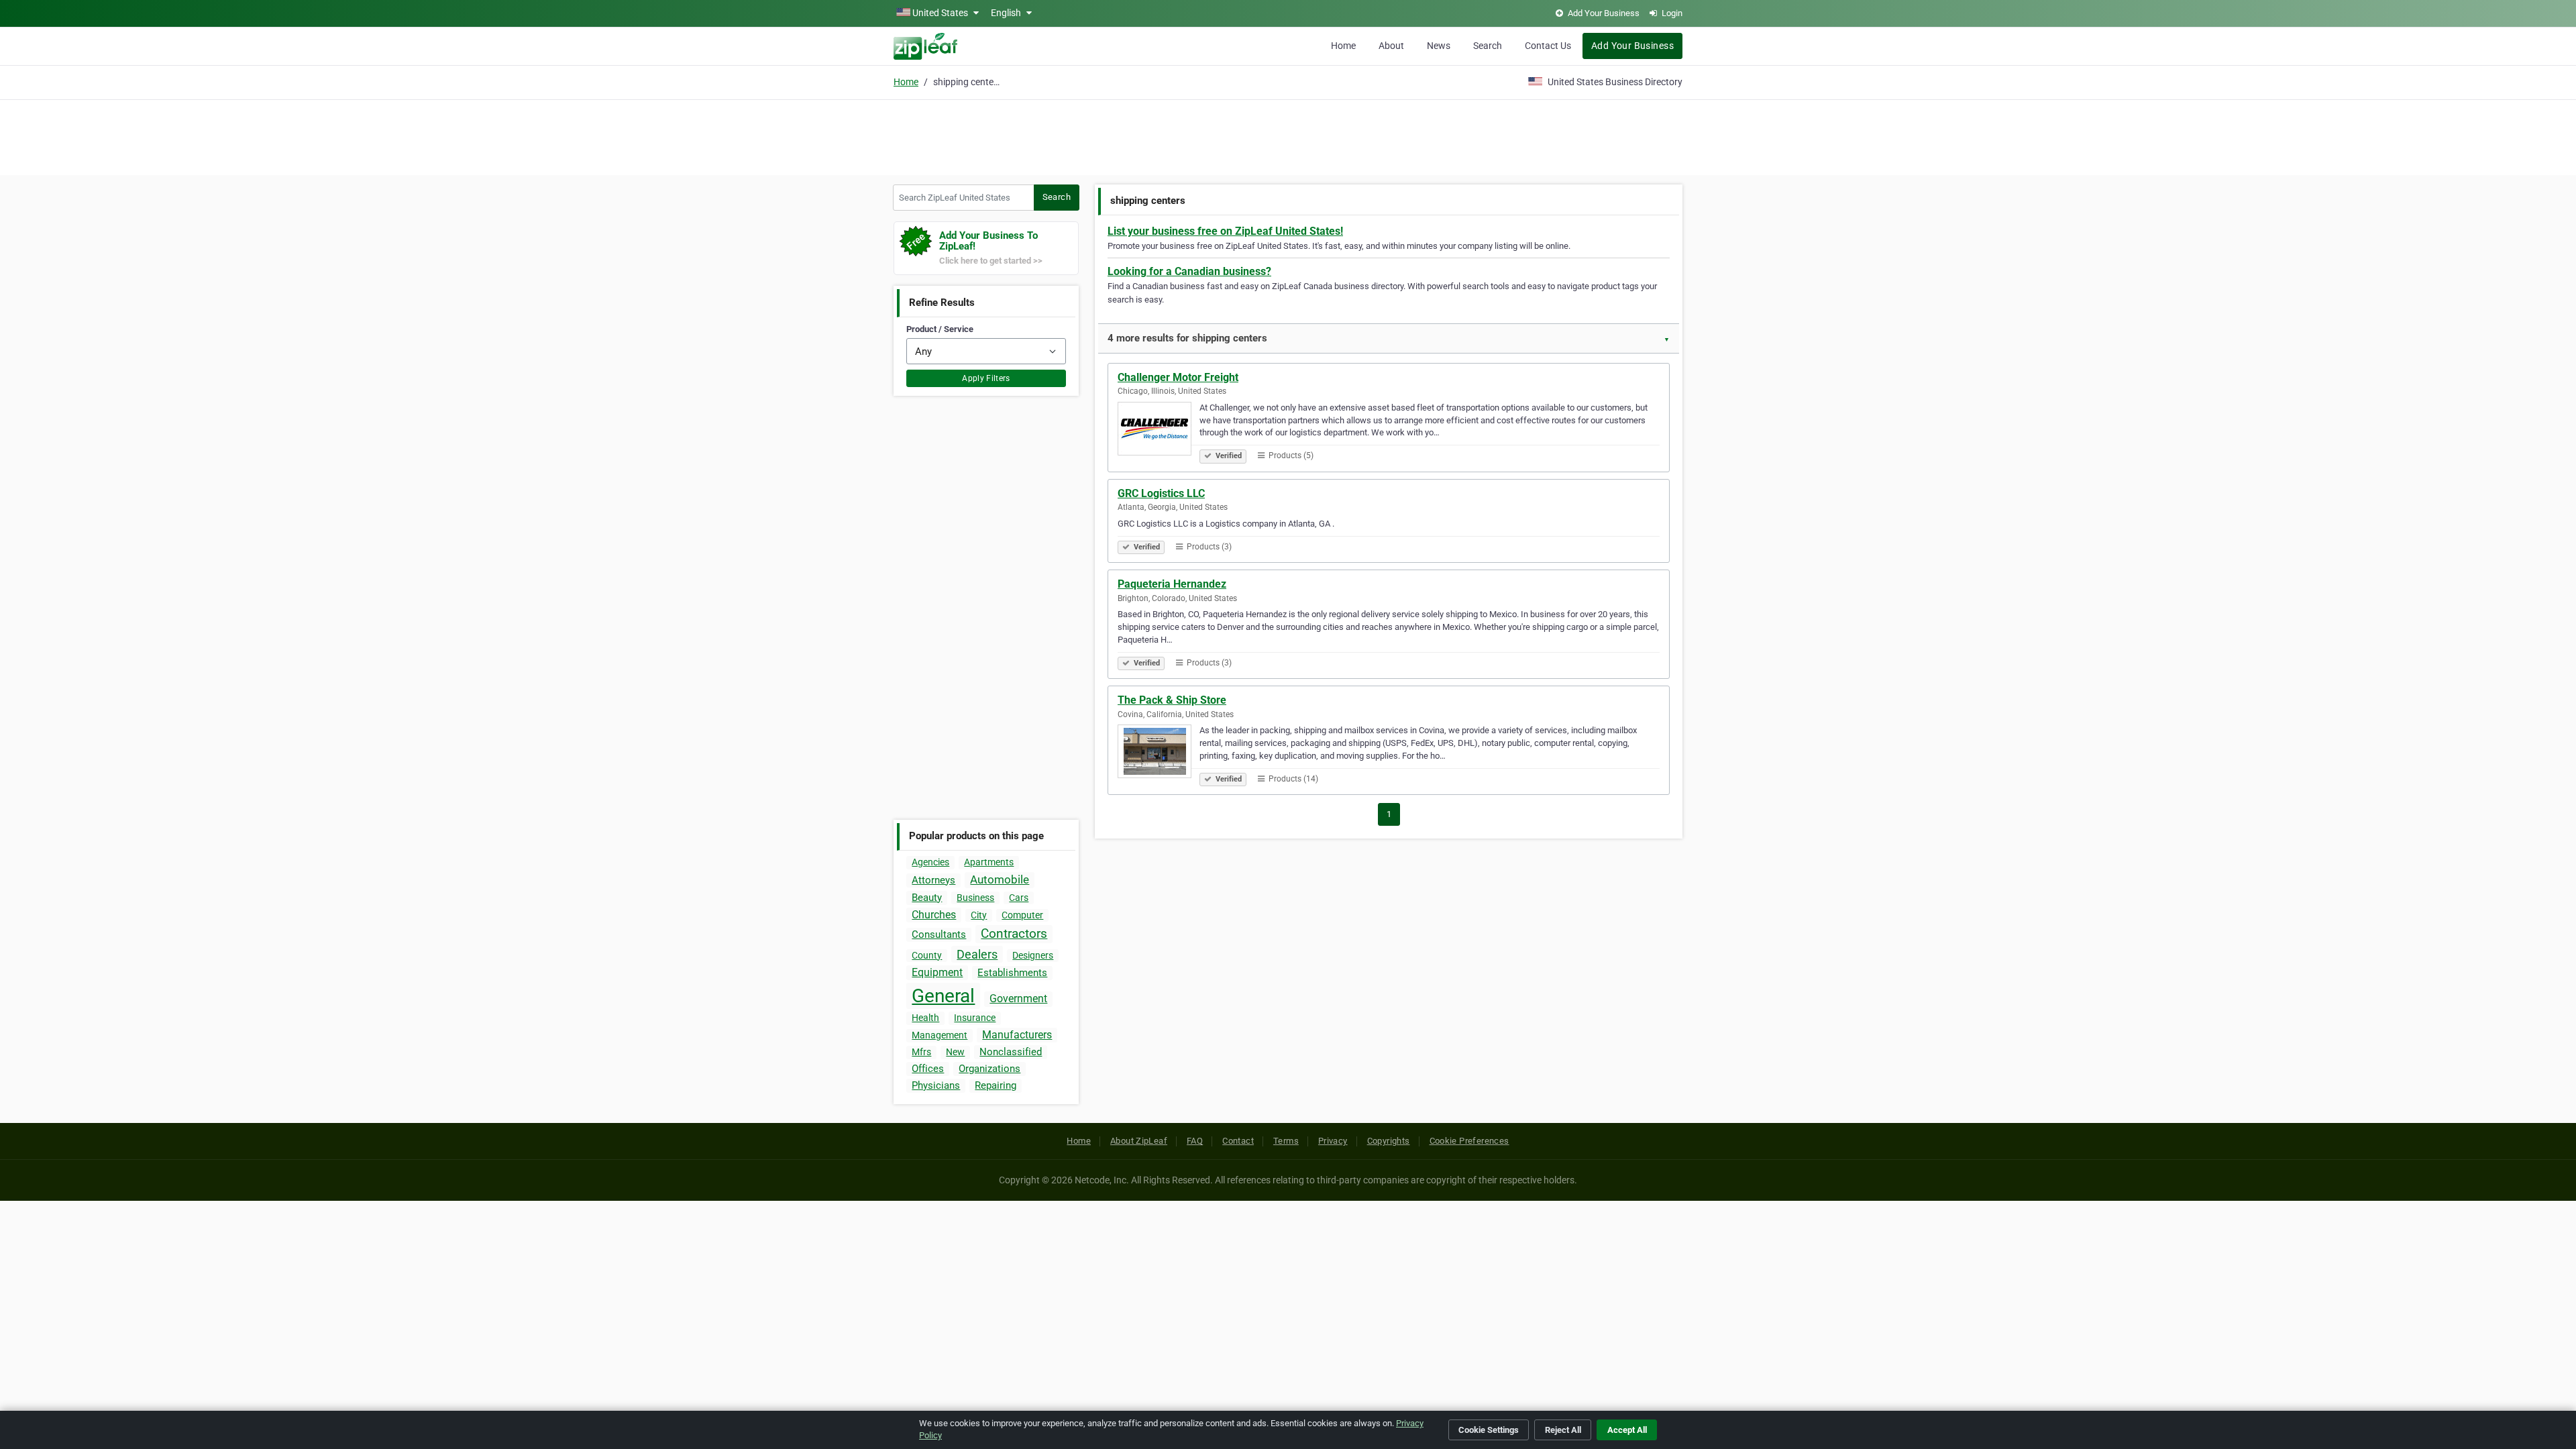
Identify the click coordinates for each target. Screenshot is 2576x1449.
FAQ (1195, 1141)
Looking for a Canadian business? (1189, 271)
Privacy (1333, 1141)
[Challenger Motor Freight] (1159, 431)
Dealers (977, 954)
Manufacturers (1017, 1035)
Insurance (975, 1018)
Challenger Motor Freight (1178, 377)
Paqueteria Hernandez (1172, 584)
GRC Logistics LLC (1161, 493)
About (1391, 46)
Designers (1033, 955)
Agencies (930, 862)
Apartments (989, 862)
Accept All (1627, 1430)
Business (975, 898)
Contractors (1014, 933)
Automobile (1000, 879)
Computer (1022, 915)
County (927, 955)
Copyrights (1389, 1141)
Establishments (1012, 973)
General (943, 996)
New (955, 1052)
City (979, 915)
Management (940, 1035)
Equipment (937, 972)
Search (1488, 46)
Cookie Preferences (1469, 1141)
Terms (1286, 1141)
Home (1343, 46)
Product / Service (940, 329)
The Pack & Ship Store (1172, 700)
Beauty (927, 898)
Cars (1019, 898)
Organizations (989, 1069)
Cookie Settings (1489, 1430)
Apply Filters (986, 378)
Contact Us (1548, 46)
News (1439, 46)
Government (1018, 999)
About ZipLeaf (1139, 1141)
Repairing (996, 1085)
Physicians (936, 1085)
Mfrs (921, 1052)
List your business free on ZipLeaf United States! (1225, 231)
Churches (934, 915)
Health (925, 1018)
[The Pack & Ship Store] (1159, 753)
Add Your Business (1632, 46)
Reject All (1563, 1430)
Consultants (939, 934)
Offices (928, 1069)
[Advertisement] (1288, 136)
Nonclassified (1011, 1052)
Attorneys (933, 880)
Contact (1238, 1141)
